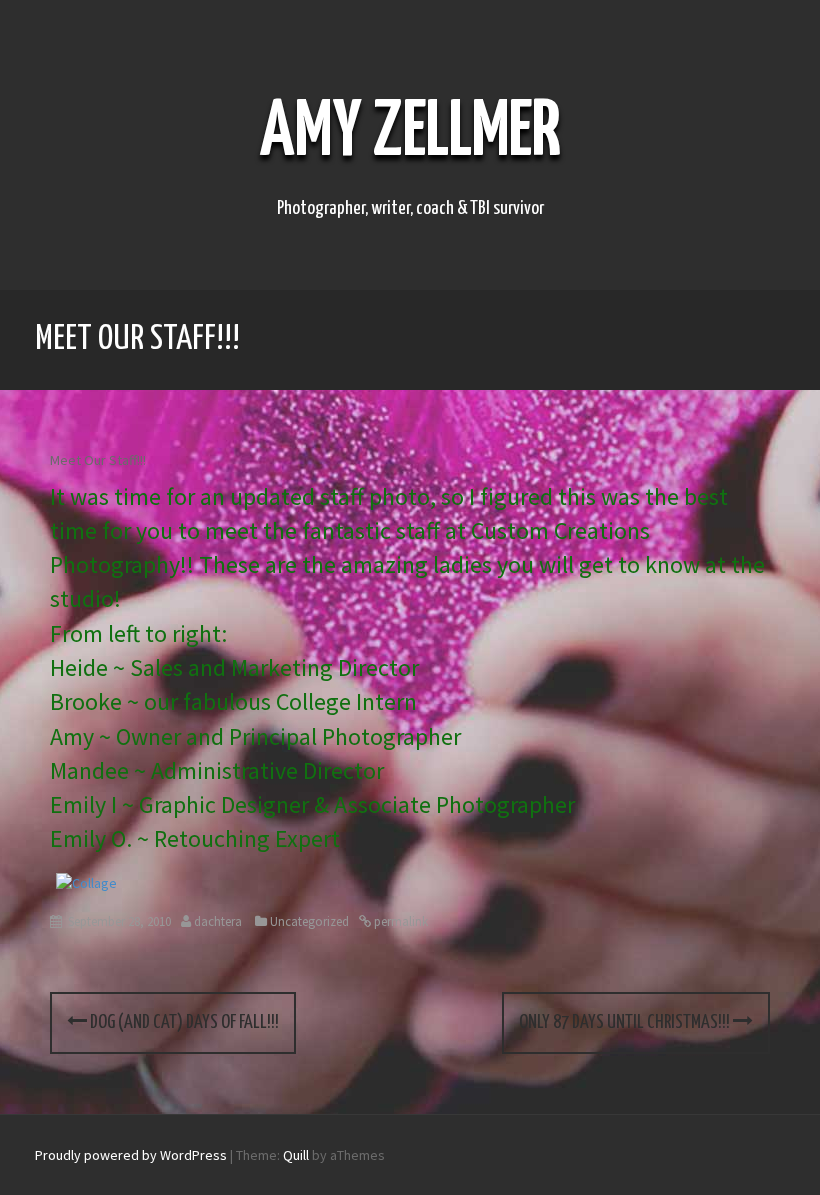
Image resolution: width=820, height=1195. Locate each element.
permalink (399, 921)
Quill (296, 1155)
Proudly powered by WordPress (131, 1155)
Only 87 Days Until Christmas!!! (626, 1022)
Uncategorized (309, 921)
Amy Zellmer (410, 133)
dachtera (218, 921)
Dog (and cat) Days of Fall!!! (183, 1022)
